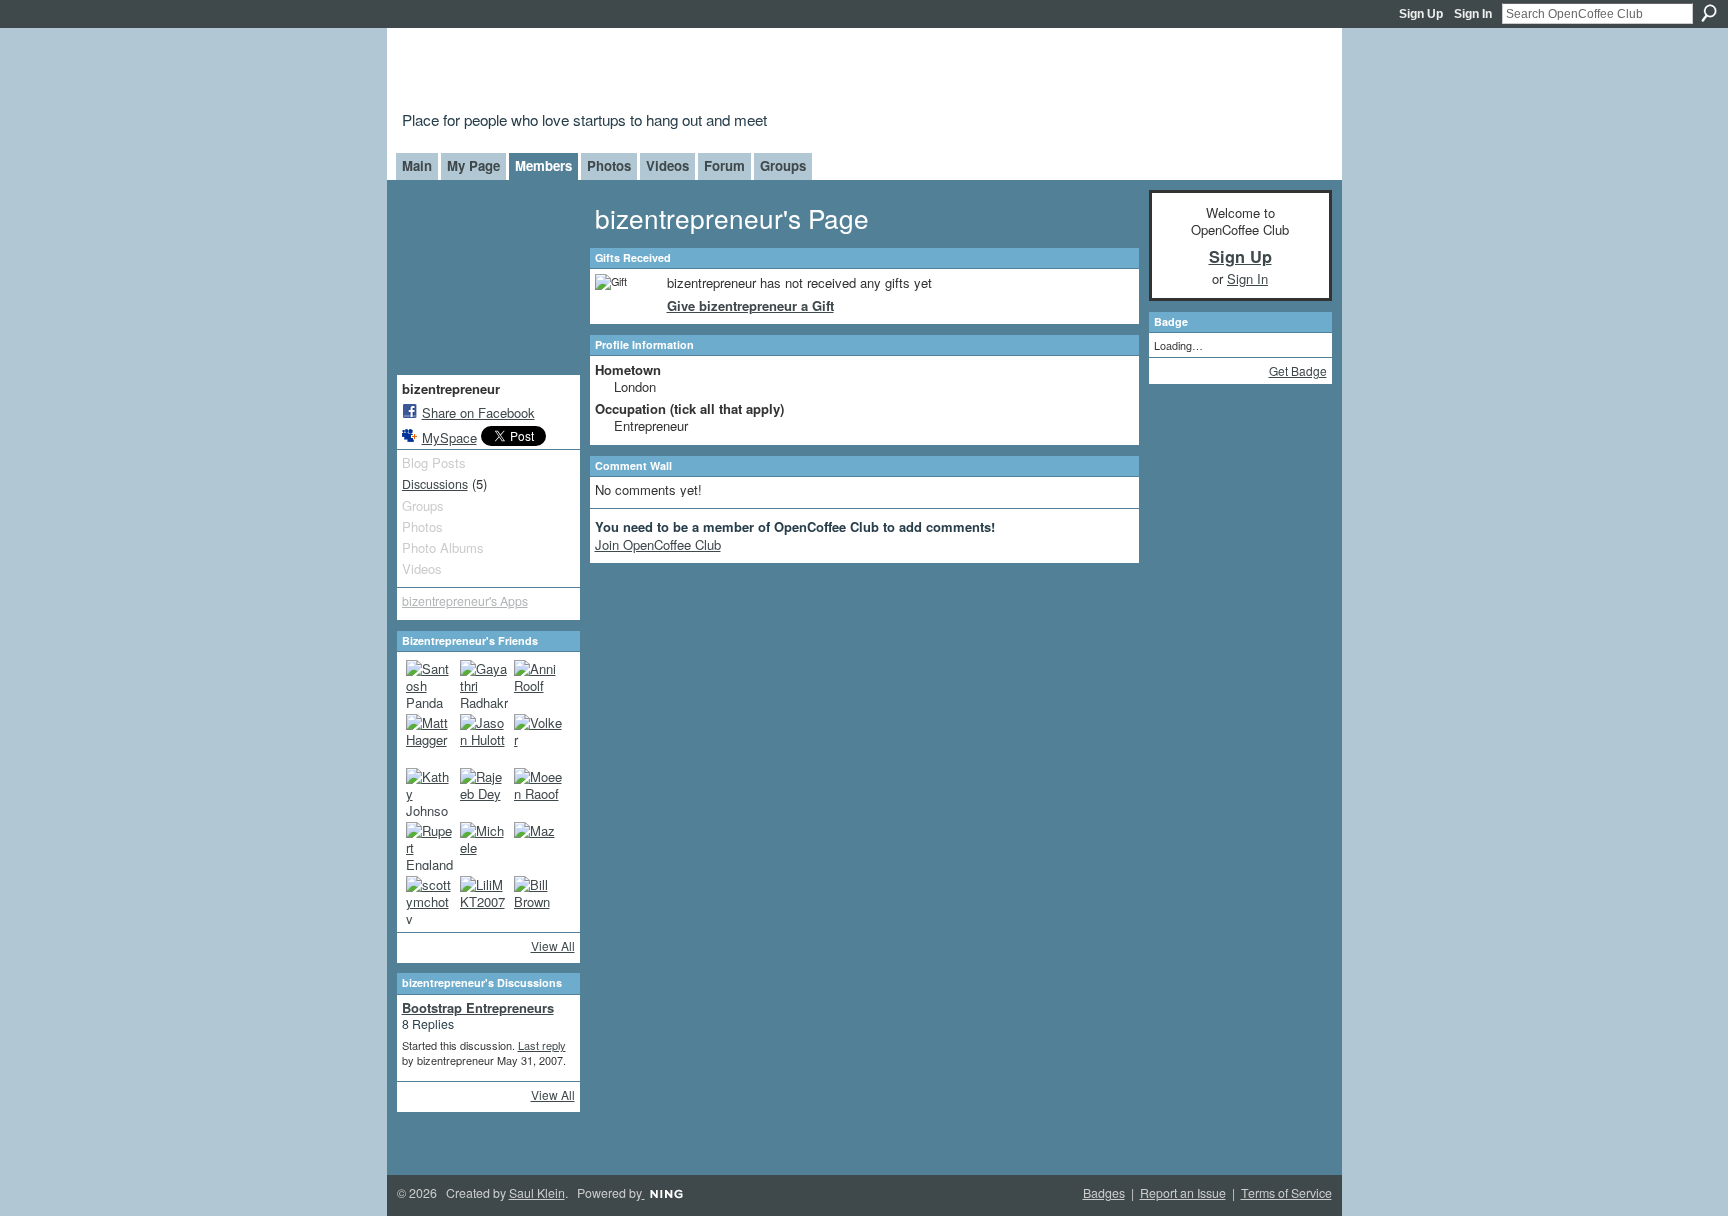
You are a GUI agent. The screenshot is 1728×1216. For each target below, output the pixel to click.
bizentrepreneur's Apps (465, 601)
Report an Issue (1183, 1193)
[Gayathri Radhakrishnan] (484, 684)
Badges (1104, 1193)
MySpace (449, 437)
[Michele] (484, 846)
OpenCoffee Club (725, 72)
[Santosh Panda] (430, 684)
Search (1709, 13)
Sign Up (1421, 14)
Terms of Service (1286, 1193)
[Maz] (538, 846)
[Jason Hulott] (484, 738)
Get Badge (1298, 370)
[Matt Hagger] (430, 738)
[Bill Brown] (538, 900)
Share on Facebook (478, 412)
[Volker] (538, 738)
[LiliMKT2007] (484, 900)
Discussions (435, 484)
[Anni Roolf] (538, 684)
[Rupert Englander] (430, 846)
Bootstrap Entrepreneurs (478, 1007)
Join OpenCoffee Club (658, 544)
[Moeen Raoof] (538, 792)
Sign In (1473, 14)
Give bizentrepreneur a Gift (750, 305)
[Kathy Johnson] (430, 792)
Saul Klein (537, 1193)
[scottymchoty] (430, 900)
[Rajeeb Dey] (484, 792)
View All (553, 945)
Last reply (542, 1045)
